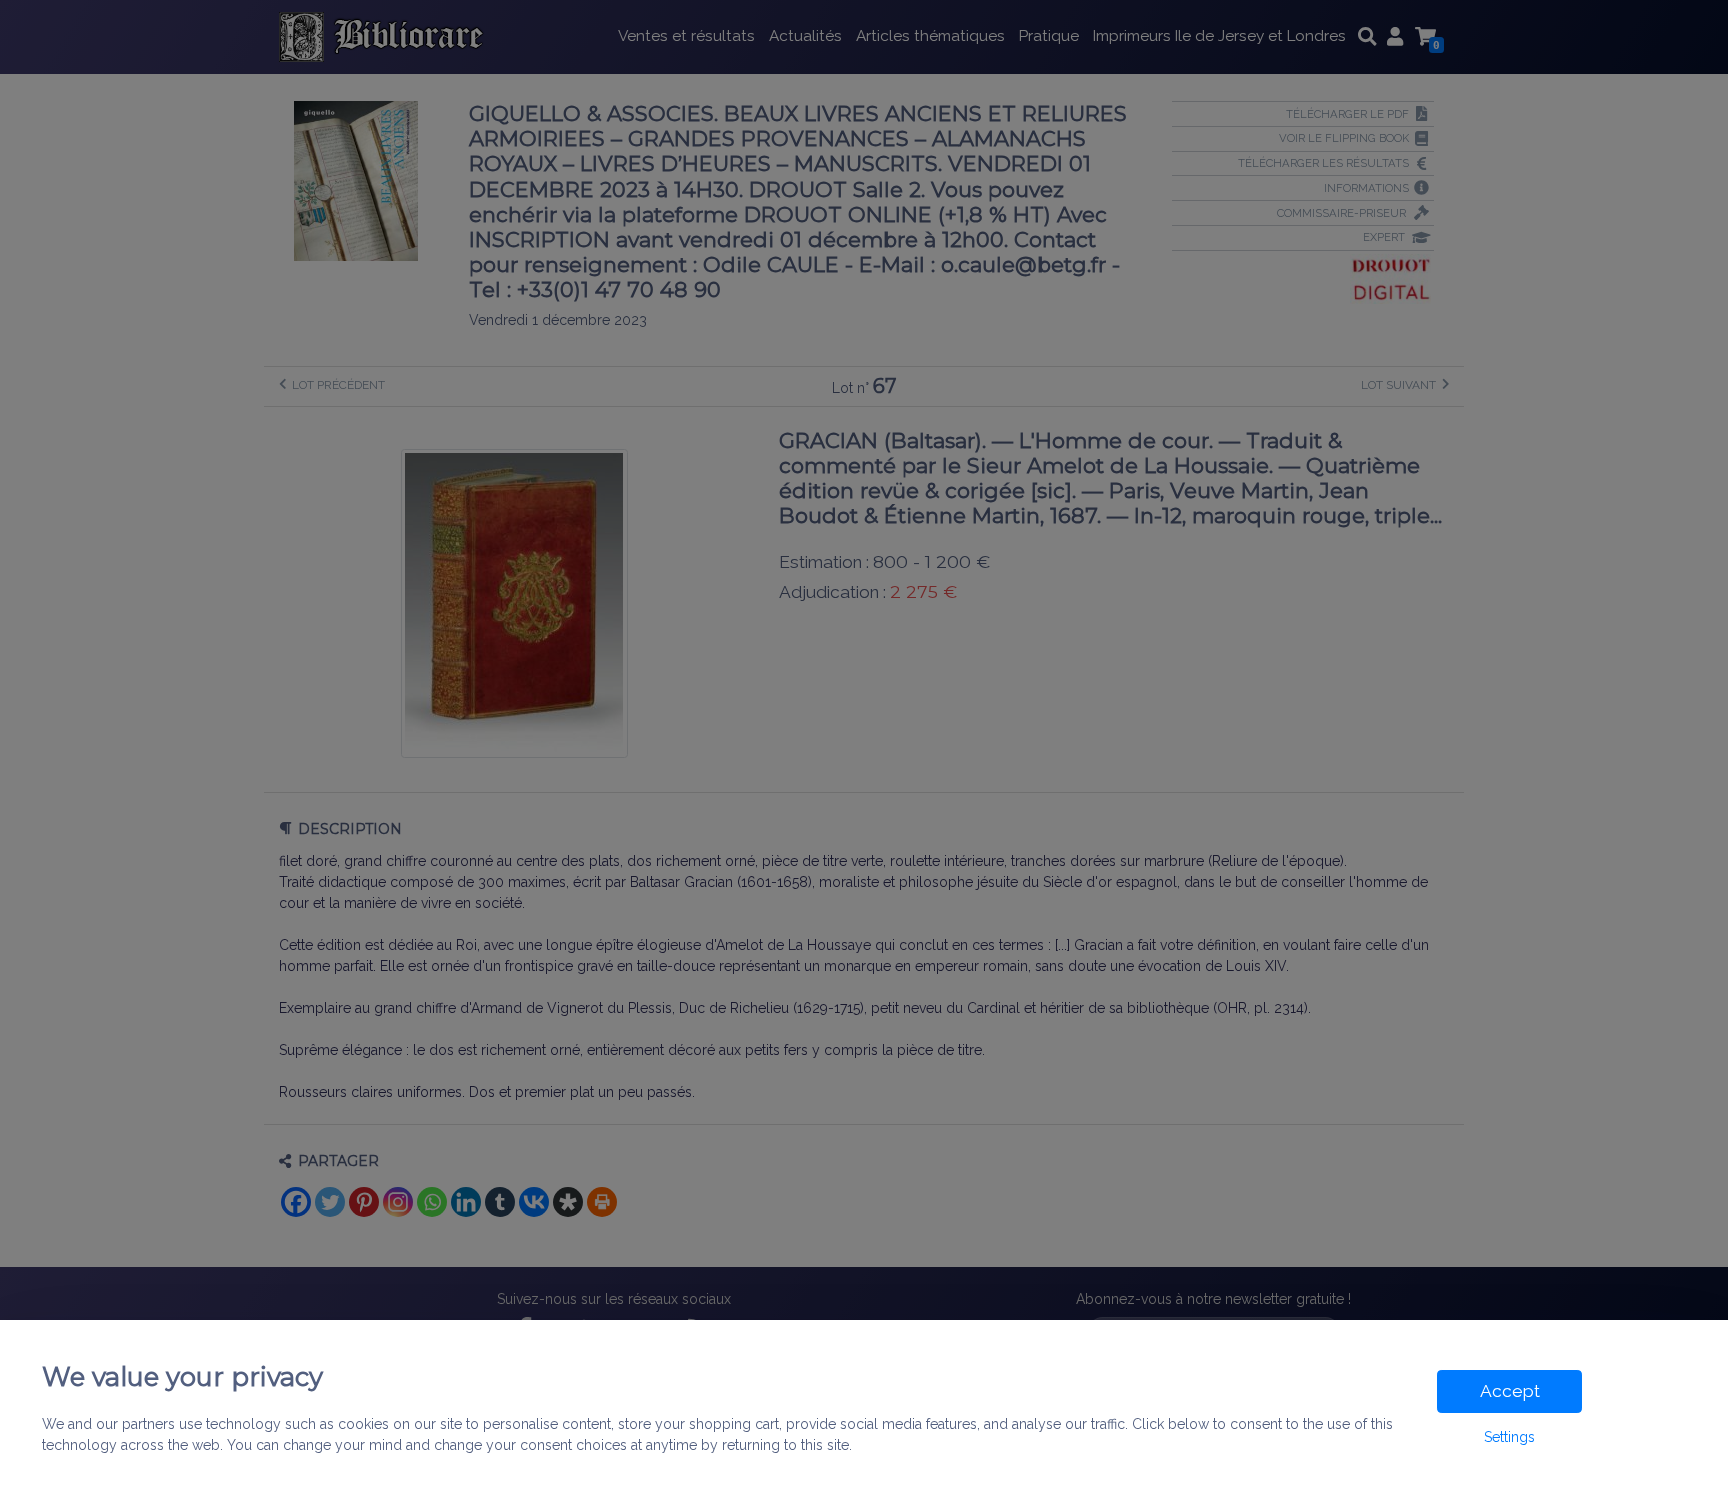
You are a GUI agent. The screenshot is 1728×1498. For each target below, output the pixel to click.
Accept (1510, 1391)
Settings (1509, 1437)
